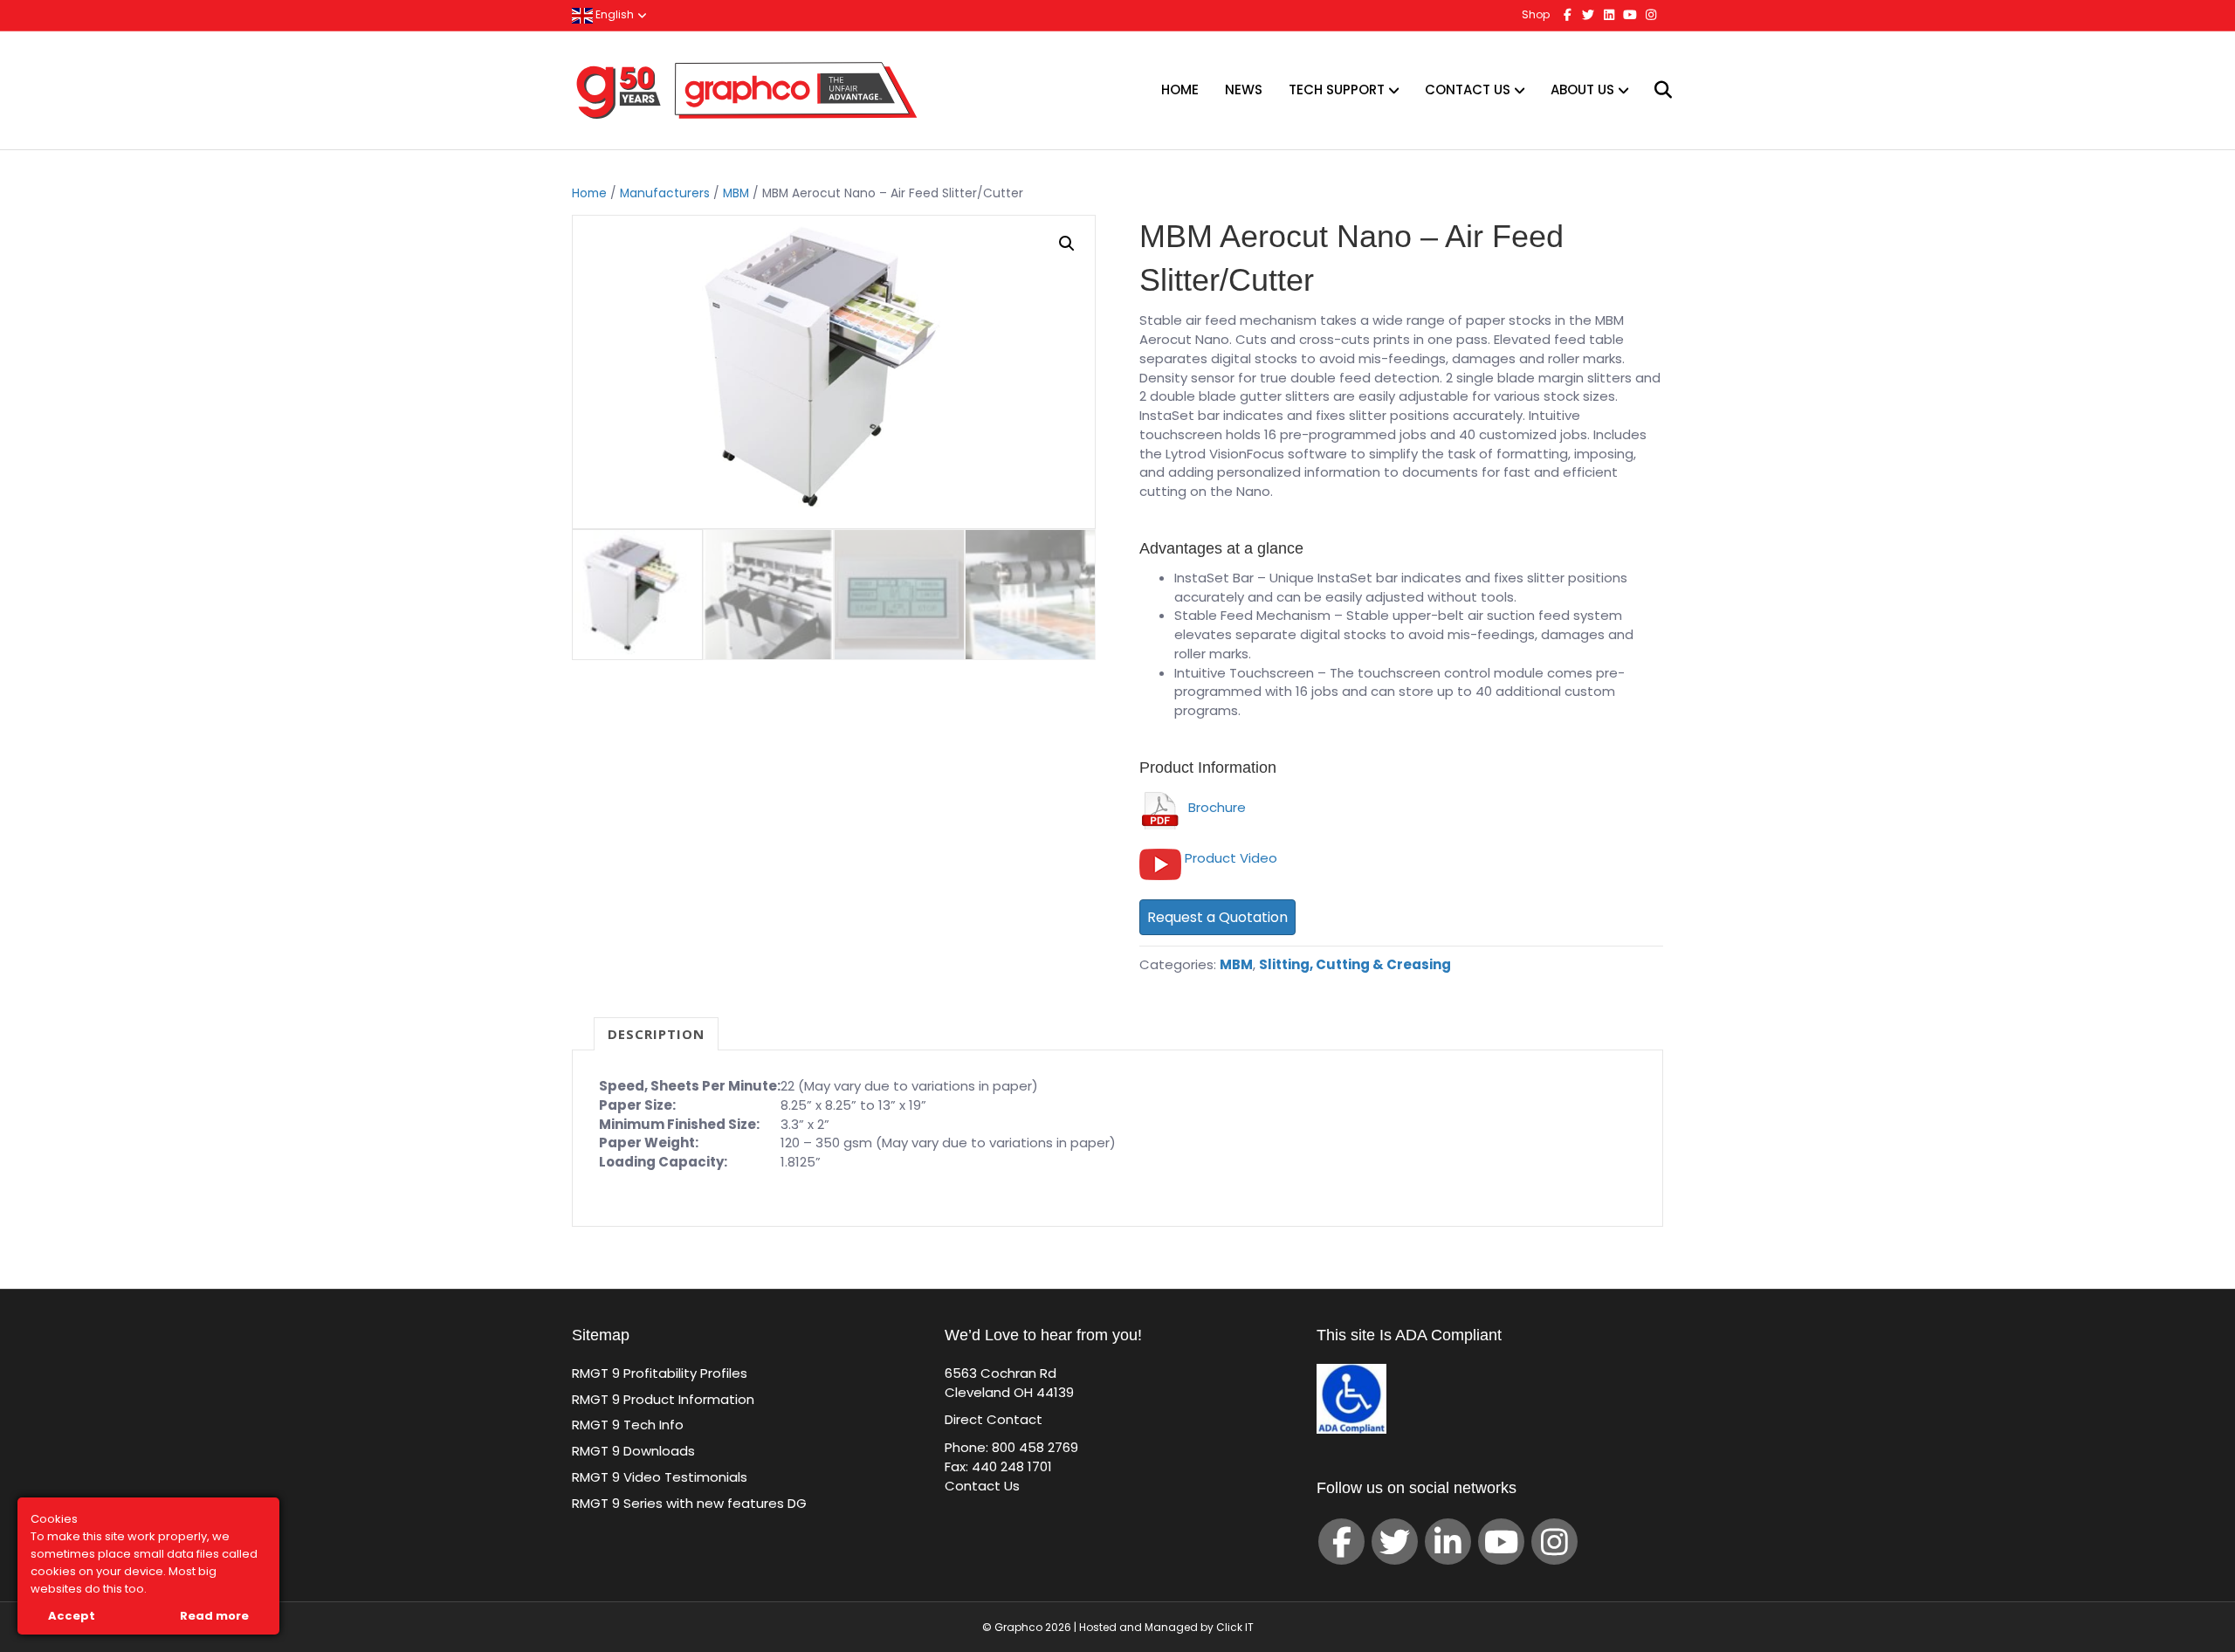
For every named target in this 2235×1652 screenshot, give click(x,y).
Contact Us (1468, 89)
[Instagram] (1554, 1542)
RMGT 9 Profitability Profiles (660, 1373)
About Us (1582, 89)
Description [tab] (656, 1034)
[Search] (1652, 90)
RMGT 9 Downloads (633, 1451)
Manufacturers (665, 193)
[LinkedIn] (1448, 1542)
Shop (1536, 14)
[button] (1067, 244)
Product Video (1231, 858)
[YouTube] (1501, 1542)
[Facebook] (1341, 1542)
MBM (736, 193)
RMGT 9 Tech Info (628, 1425)
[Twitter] (1395, 1542)
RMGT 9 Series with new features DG (689, 1503)
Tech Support (1337, 89)
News (1244, 89)
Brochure (1214, 807)
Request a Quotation (1217, 917)
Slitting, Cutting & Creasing (1355, 964)
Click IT (1235, 1627)
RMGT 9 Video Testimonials (660, 1477)
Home (1180, 89)
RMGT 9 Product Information (663, 1399)
